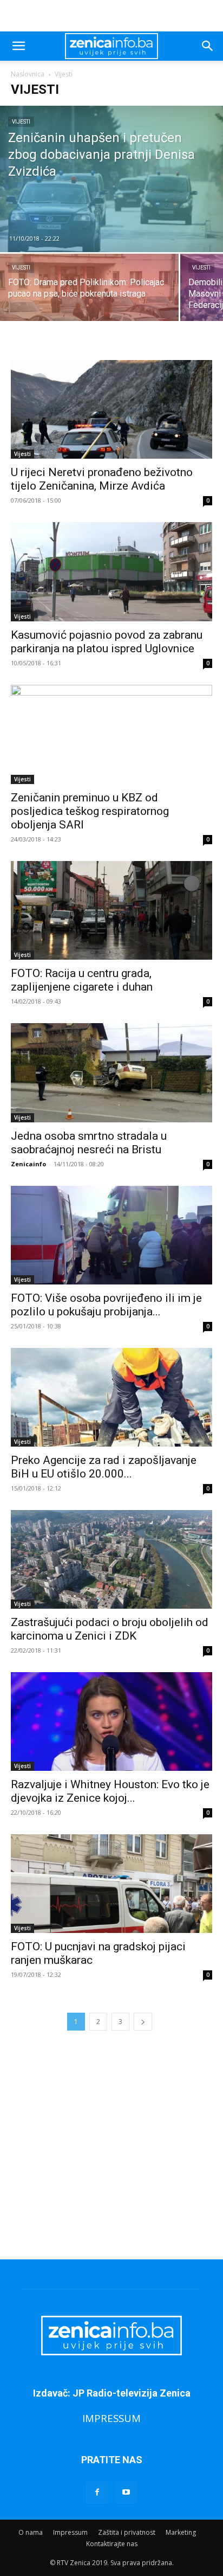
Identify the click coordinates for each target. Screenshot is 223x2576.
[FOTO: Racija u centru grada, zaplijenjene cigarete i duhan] (111, 910)
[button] (18, 46)
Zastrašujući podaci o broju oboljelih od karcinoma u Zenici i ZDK (110, 1629)
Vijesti (21, 122)
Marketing (181, 2532)
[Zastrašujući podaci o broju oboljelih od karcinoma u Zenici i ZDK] (111, 1559)
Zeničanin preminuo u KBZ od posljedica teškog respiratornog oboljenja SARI (90, 811)
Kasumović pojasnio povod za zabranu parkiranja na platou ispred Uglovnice (107, 642)
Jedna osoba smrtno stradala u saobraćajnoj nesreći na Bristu (89, 1143)
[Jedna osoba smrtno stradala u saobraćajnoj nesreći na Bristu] (111, 1072)
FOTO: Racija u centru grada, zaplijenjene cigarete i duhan (82, 980)
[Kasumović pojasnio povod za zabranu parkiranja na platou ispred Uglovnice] (111, 571)
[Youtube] (126, 2493)
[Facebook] (97, 2493)
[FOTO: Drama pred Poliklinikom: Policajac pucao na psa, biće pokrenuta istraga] (89, 297)
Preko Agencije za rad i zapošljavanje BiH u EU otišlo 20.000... (104, 1467)
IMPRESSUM (111, 2418)
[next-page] (143, 2022)
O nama (31, 2532)
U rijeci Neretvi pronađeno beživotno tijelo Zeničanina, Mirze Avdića (102, 479)
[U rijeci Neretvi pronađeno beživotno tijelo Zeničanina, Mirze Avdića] (111, 409)
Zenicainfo (28, 1164)
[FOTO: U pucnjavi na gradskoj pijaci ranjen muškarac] (111, 1884)
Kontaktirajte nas (112, 2544)
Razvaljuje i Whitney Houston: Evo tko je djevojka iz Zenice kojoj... (110, 1791)
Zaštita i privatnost (127, 2532)
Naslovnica (28, 74)
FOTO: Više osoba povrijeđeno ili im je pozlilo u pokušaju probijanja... (106, 1305)
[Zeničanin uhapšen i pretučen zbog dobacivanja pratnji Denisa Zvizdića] (111, 179)
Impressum (70, 2532)
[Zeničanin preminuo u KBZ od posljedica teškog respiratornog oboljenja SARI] (111, 735)
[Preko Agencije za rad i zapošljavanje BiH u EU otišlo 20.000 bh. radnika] (111, 1397)
